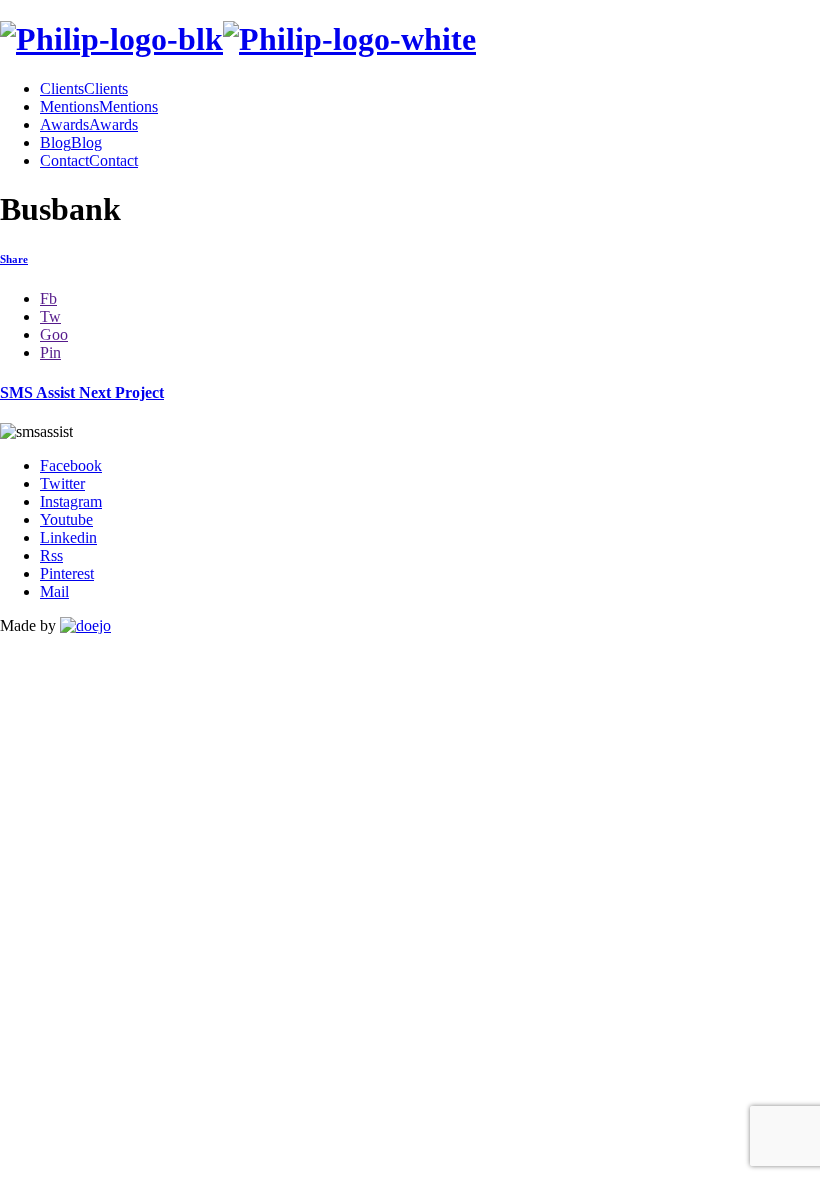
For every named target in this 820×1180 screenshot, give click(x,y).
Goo (54, 334)
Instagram (71, 501)
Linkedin (68, 537)
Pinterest (67, 573)
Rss (51, 555)
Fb (48, 298)
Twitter (62, 483)
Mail (54, 591)
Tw (50, 316)
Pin (50, 352)
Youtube (66, 519)
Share (14, 259)
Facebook (71, 465)
